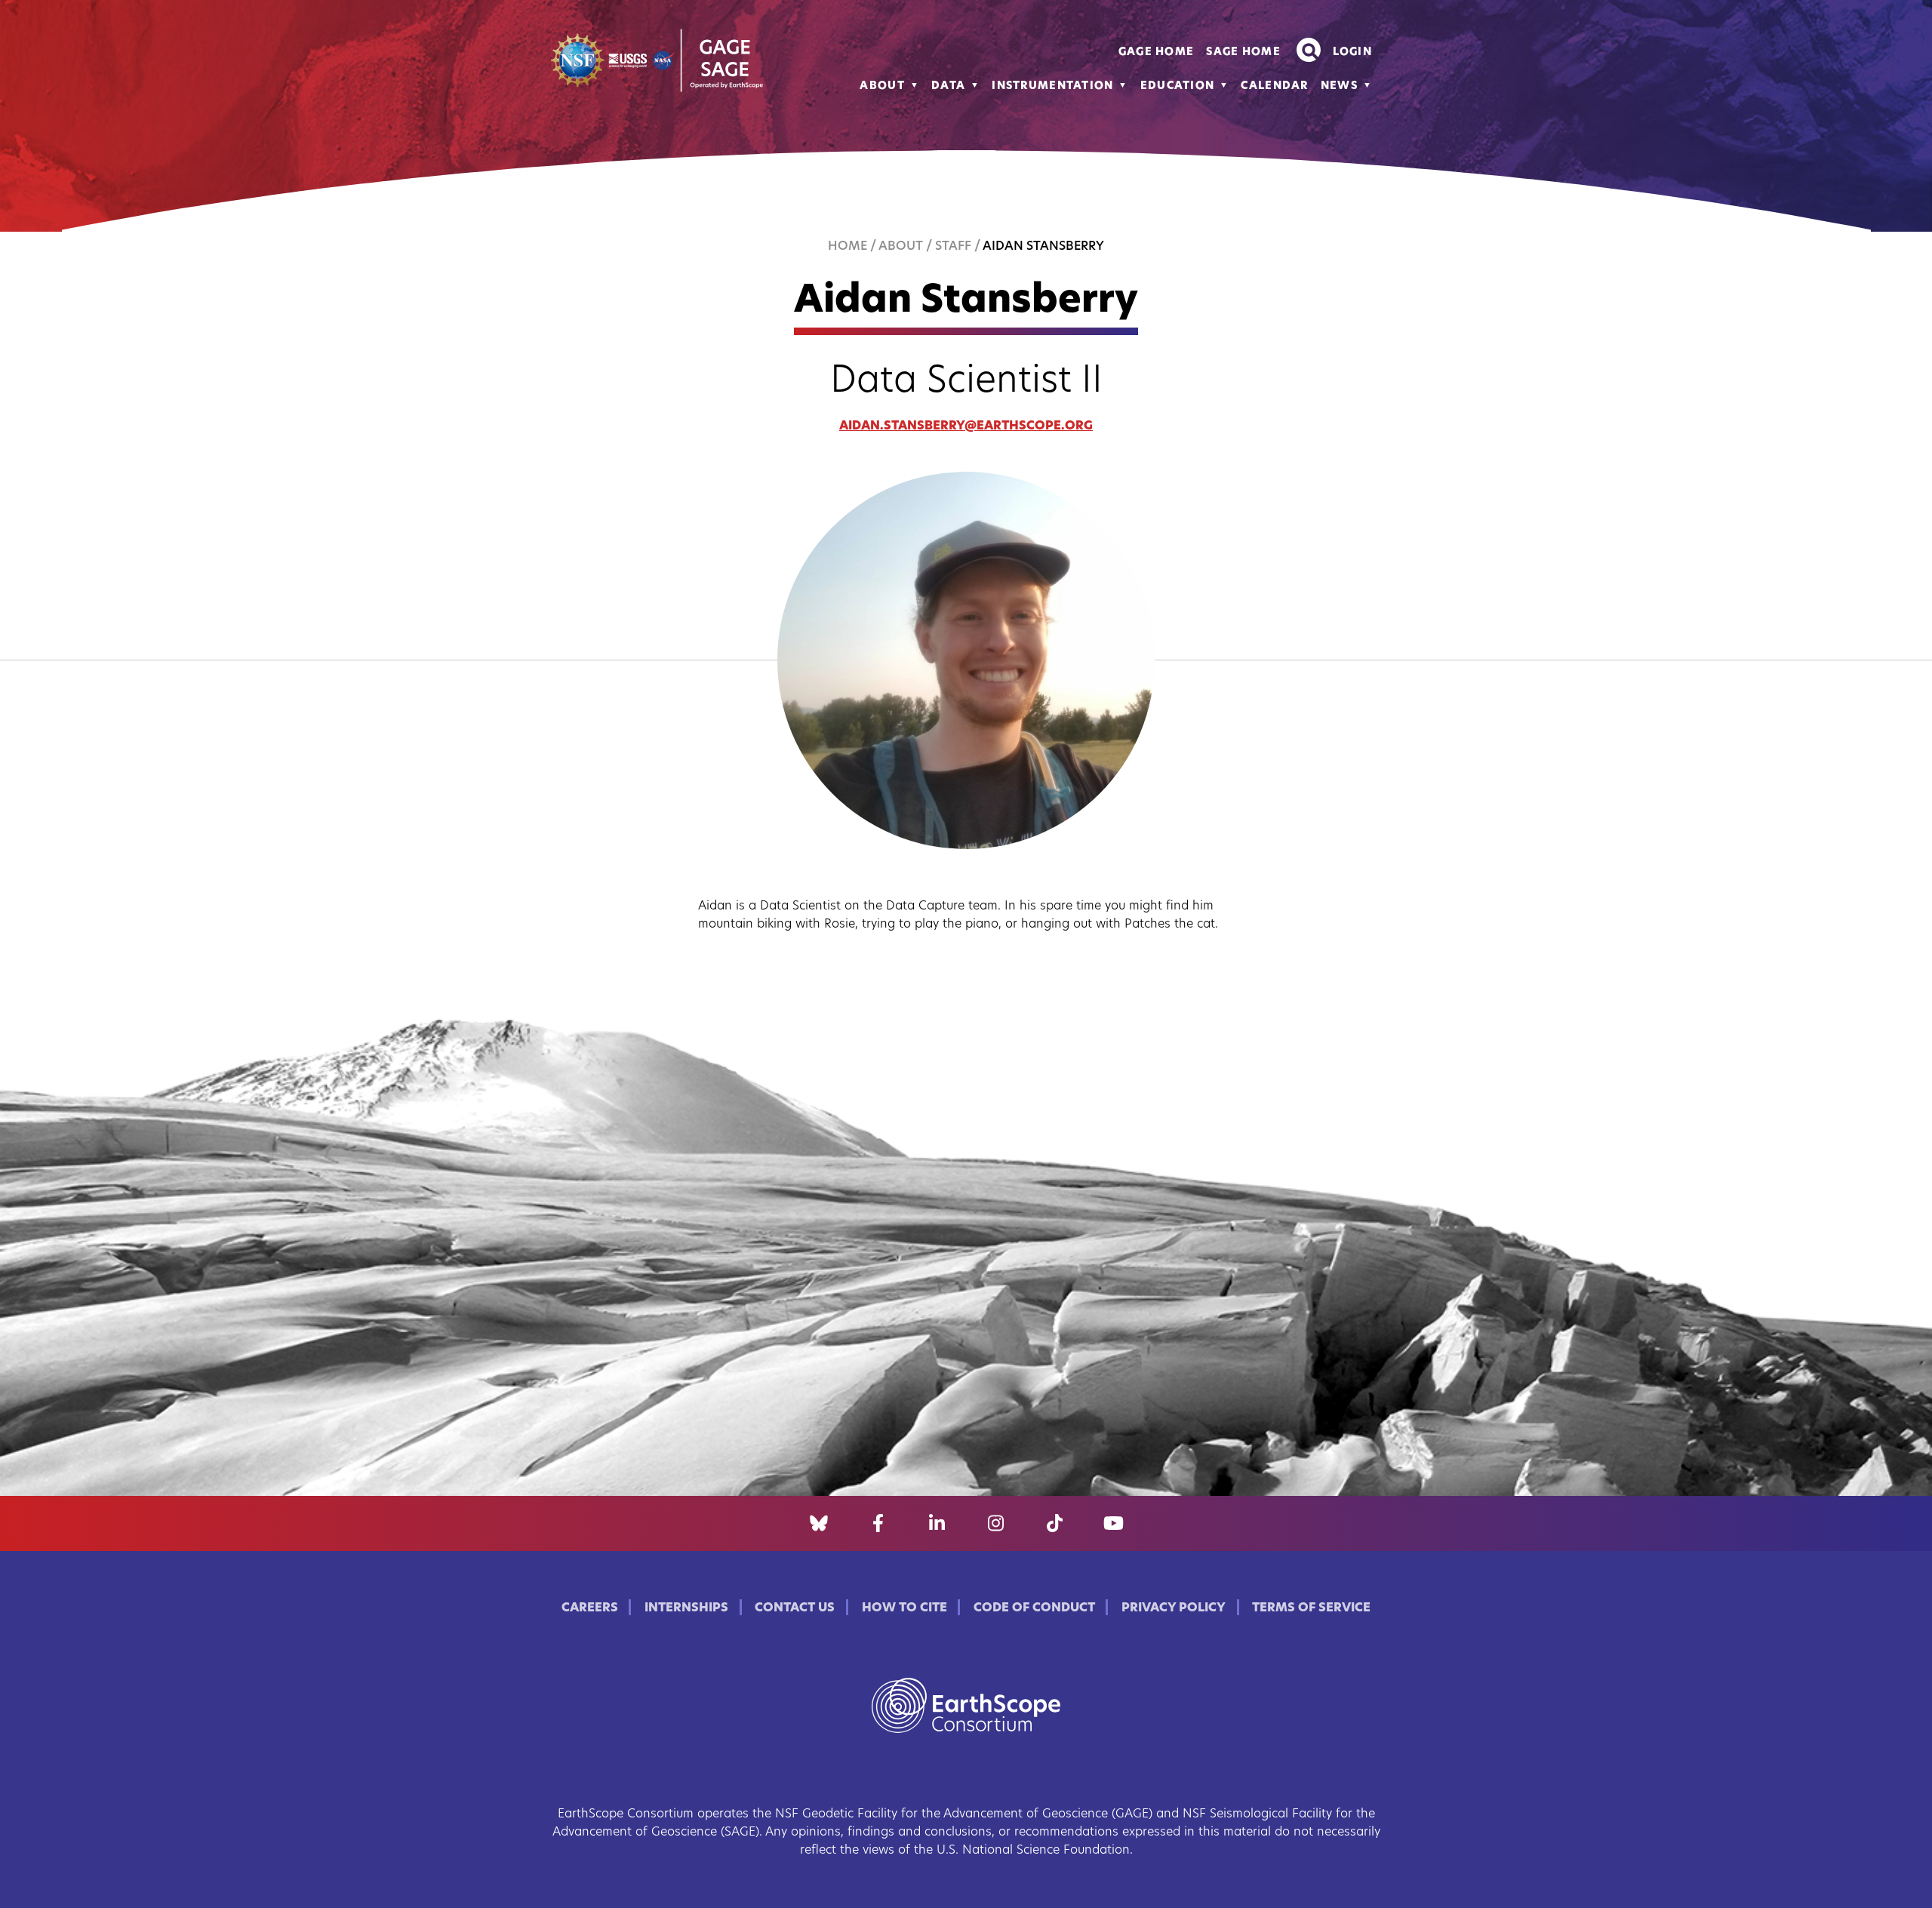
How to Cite (904, 1608)
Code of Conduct (1034, 1608)
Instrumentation (1052, 86)
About (882, 86)
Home (848, 247)
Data (948, 86)
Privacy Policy (1174, 1608)
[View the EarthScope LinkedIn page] (937, 1524)
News (1339, 86)
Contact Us (795, 1608)
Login (1352, 52)
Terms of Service (1311, 1608)
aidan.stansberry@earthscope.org (966, 426)
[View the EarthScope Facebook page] (878, 1524)
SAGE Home (1243, 52)
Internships (686, 1608)
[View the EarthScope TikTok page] (1055, 1524)
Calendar (1274, 86)
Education (1178, 86)
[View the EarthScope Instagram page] (996, 1524)
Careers (590, 1608)
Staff (953, 247)
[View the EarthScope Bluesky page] (819, 1524)
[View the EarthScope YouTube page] (1114, 1524)
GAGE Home (1157, 52)
